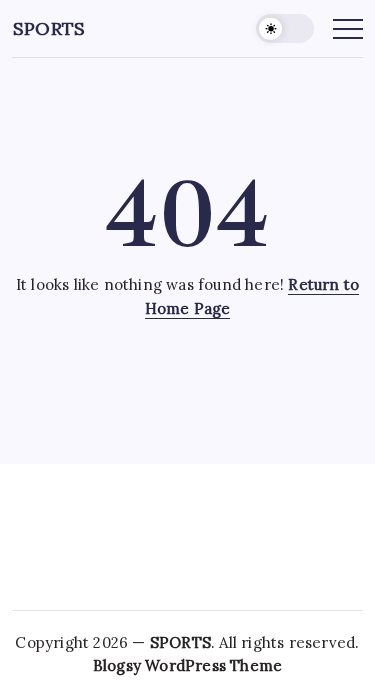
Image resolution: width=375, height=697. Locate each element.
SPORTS (49, 28)
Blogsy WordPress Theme (187, 665)
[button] (285, 28)
